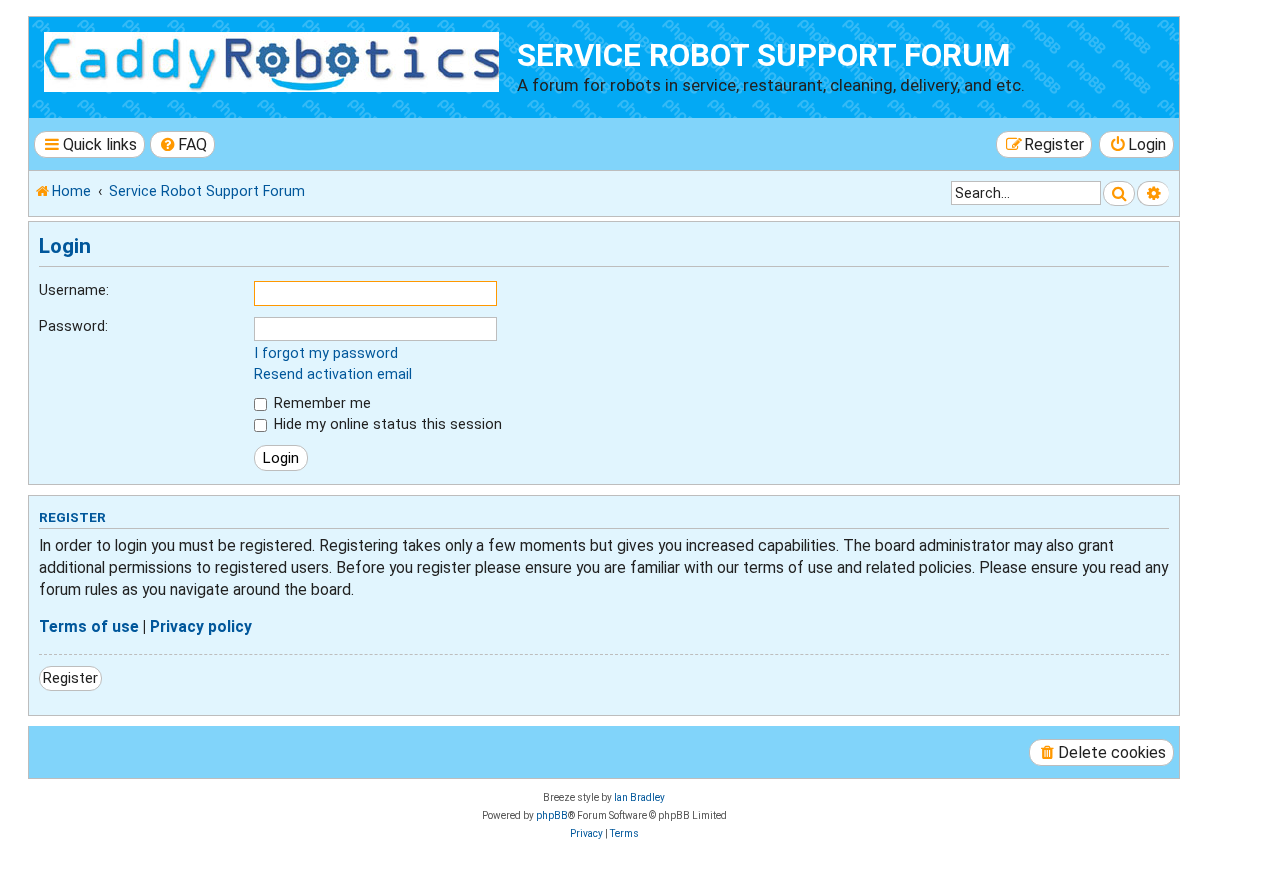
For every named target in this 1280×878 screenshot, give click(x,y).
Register (70, 678)
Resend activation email (333, 374)
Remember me (320, 403)
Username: (74, 290)
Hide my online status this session (386, 424)
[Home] (275, 59)
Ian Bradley (639, 797)
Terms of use (89, 627)
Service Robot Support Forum (763, 55)
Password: (73, 326)
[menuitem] (183, 144)
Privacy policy (201, 627)
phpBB (552, 815)
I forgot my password (326, 353)
